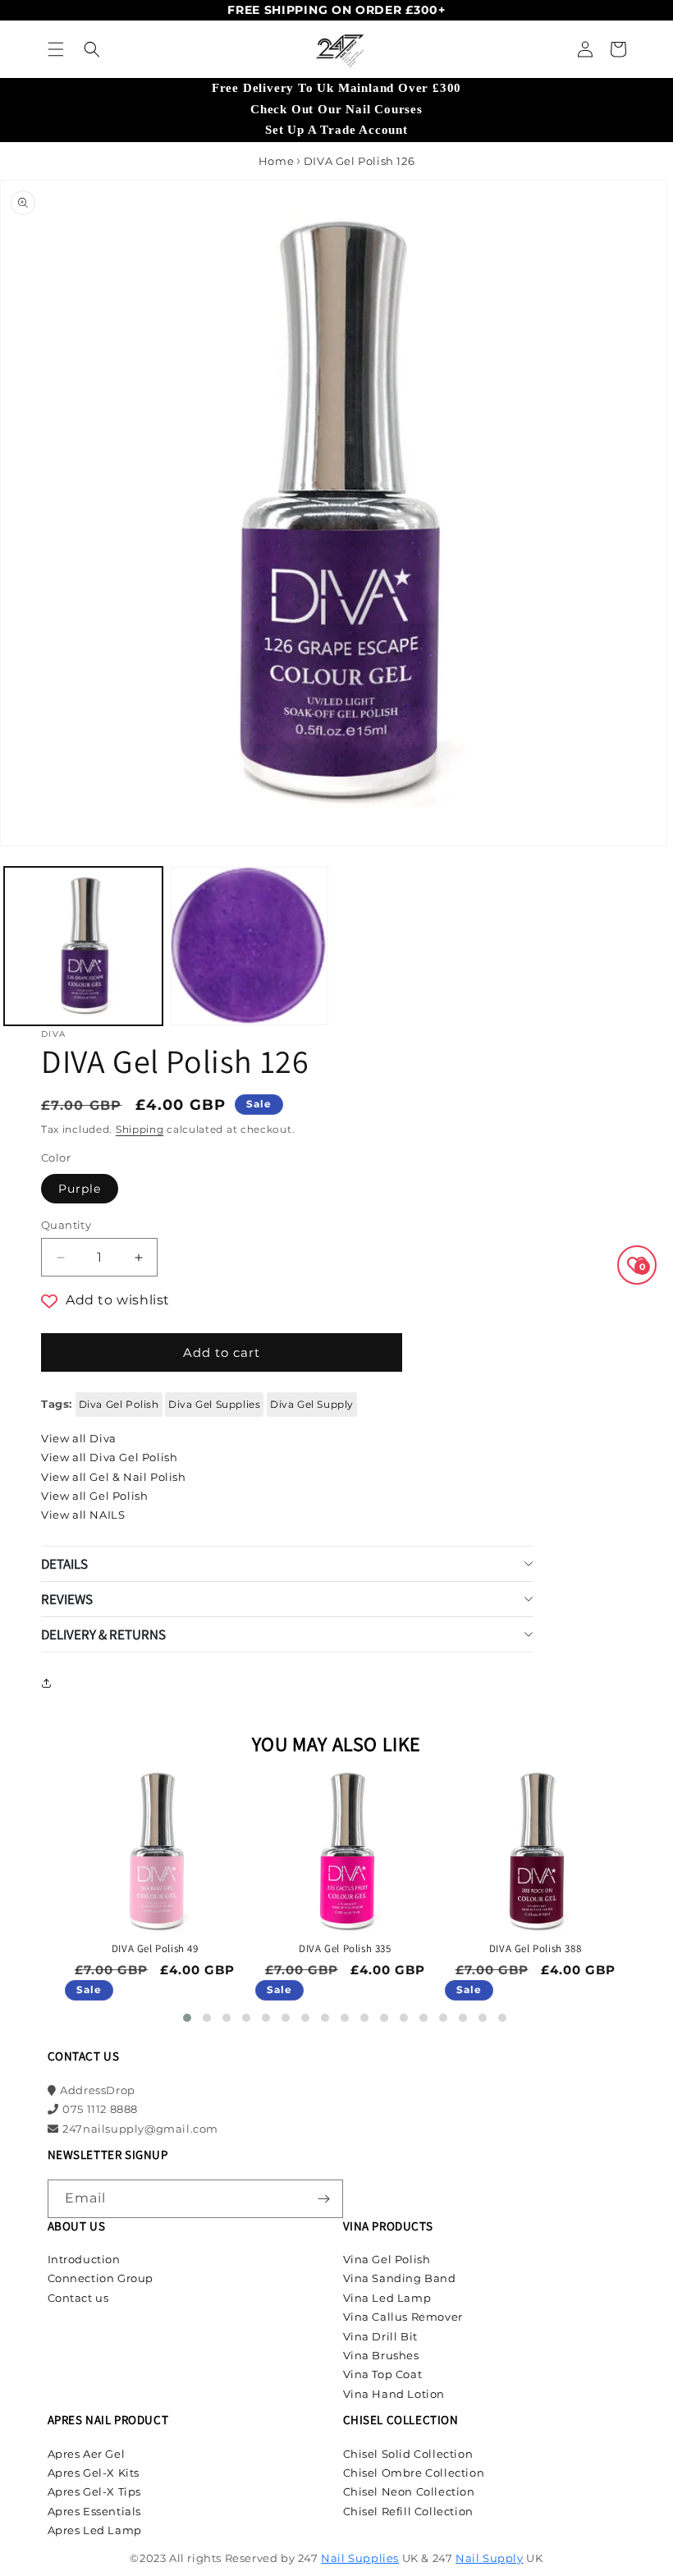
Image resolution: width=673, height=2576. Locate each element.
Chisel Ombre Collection (414, 2473)
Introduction (84, 2259)
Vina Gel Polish (387, 2259)
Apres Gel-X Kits (94, 2473)
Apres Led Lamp (95, 2530)
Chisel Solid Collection (408, 2454)
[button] (56, 49)
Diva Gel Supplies (214, 1404)
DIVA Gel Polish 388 (535, 1949)
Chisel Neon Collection (409, 2491)
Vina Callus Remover (403, 2317)
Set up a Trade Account (336, 130)
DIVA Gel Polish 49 (155, 1949)
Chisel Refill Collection (408, 2511)
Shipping (140, 1129)
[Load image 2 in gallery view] (250, 946)
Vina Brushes (381, 2355)
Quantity (66, 1225)
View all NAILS (83, 1515)
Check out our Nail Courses (336, 109)
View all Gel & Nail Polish (114, 1477)
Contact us (78, 2298)
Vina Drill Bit (380, 2336)
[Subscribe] (324, 2199)
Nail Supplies (360, 2558)
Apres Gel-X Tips (95, 2491)
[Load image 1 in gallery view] (83, 946)
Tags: (57, 1404)
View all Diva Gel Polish (109, 1457)
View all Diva (79, 1438)
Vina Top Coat (383, 2374)
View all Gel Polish (94, 1496)
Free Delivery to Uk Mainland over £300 (336, 88)
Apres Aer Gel (87, 2454)
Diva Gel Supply (312, 1404)
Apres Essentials (95, 2511)
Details (64, 1564)
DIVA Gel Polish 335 (345, 1949)
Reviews (67, 1599)
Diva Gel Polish (119, 1404)
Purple (80, 1189)
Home (276, 161)
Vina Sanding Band (400, 2278)
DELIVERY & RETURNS (103, 1634)
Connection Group (101, 2278)
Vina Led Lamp (387, 2298)
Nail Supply (490, 2558)
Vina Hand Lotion (394, 2394)
